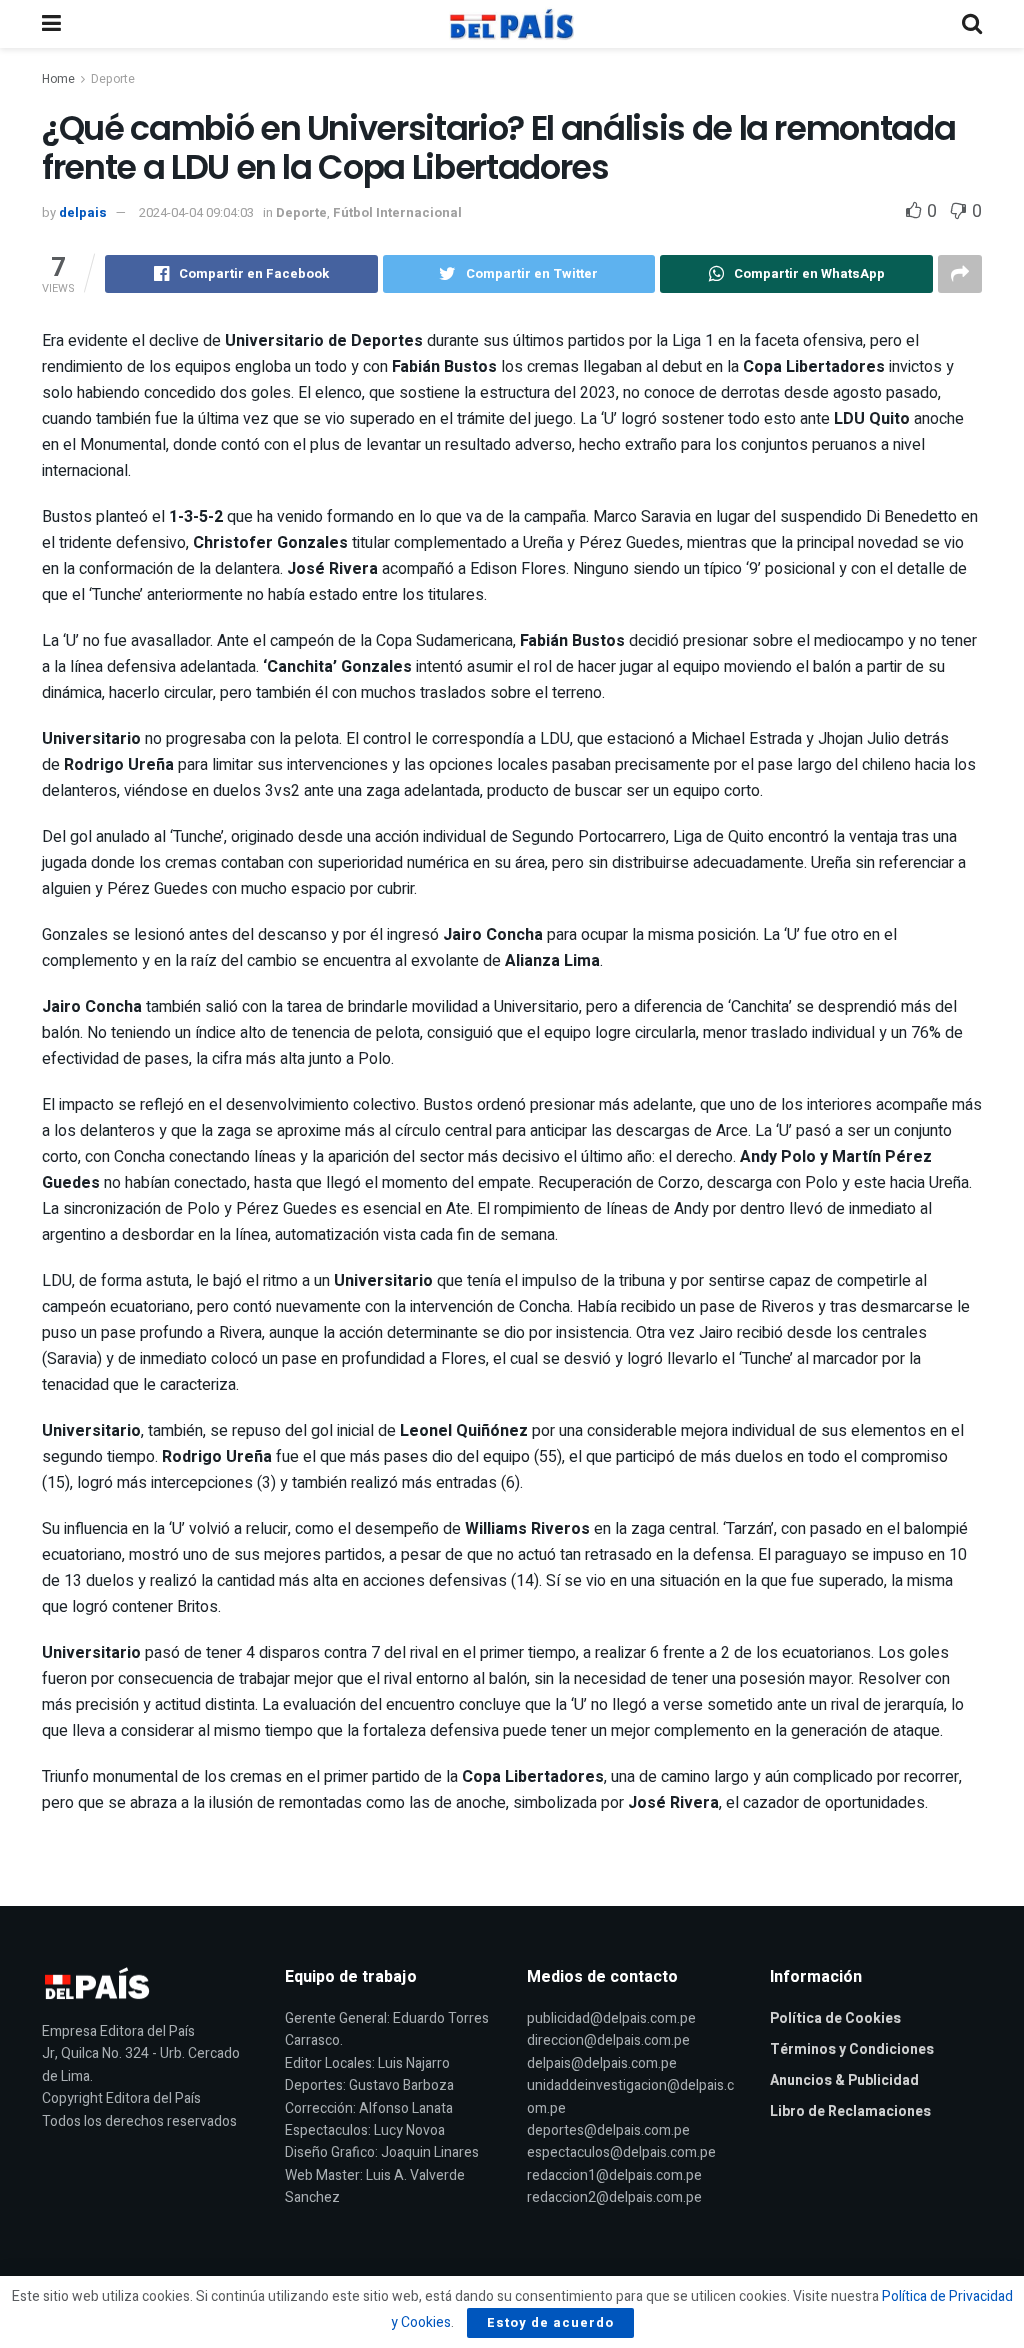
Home (58, 79)
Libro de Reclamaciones (850, 2111)
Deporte (113, 79)
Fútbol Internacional (397, 212)
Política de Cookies (835, 2018)
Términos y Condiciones (852, 2049)
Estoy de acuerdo (550, 2322)
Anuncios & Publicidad (844, 2080)
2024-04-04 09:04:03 (196, 212)
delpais (83, 212)
